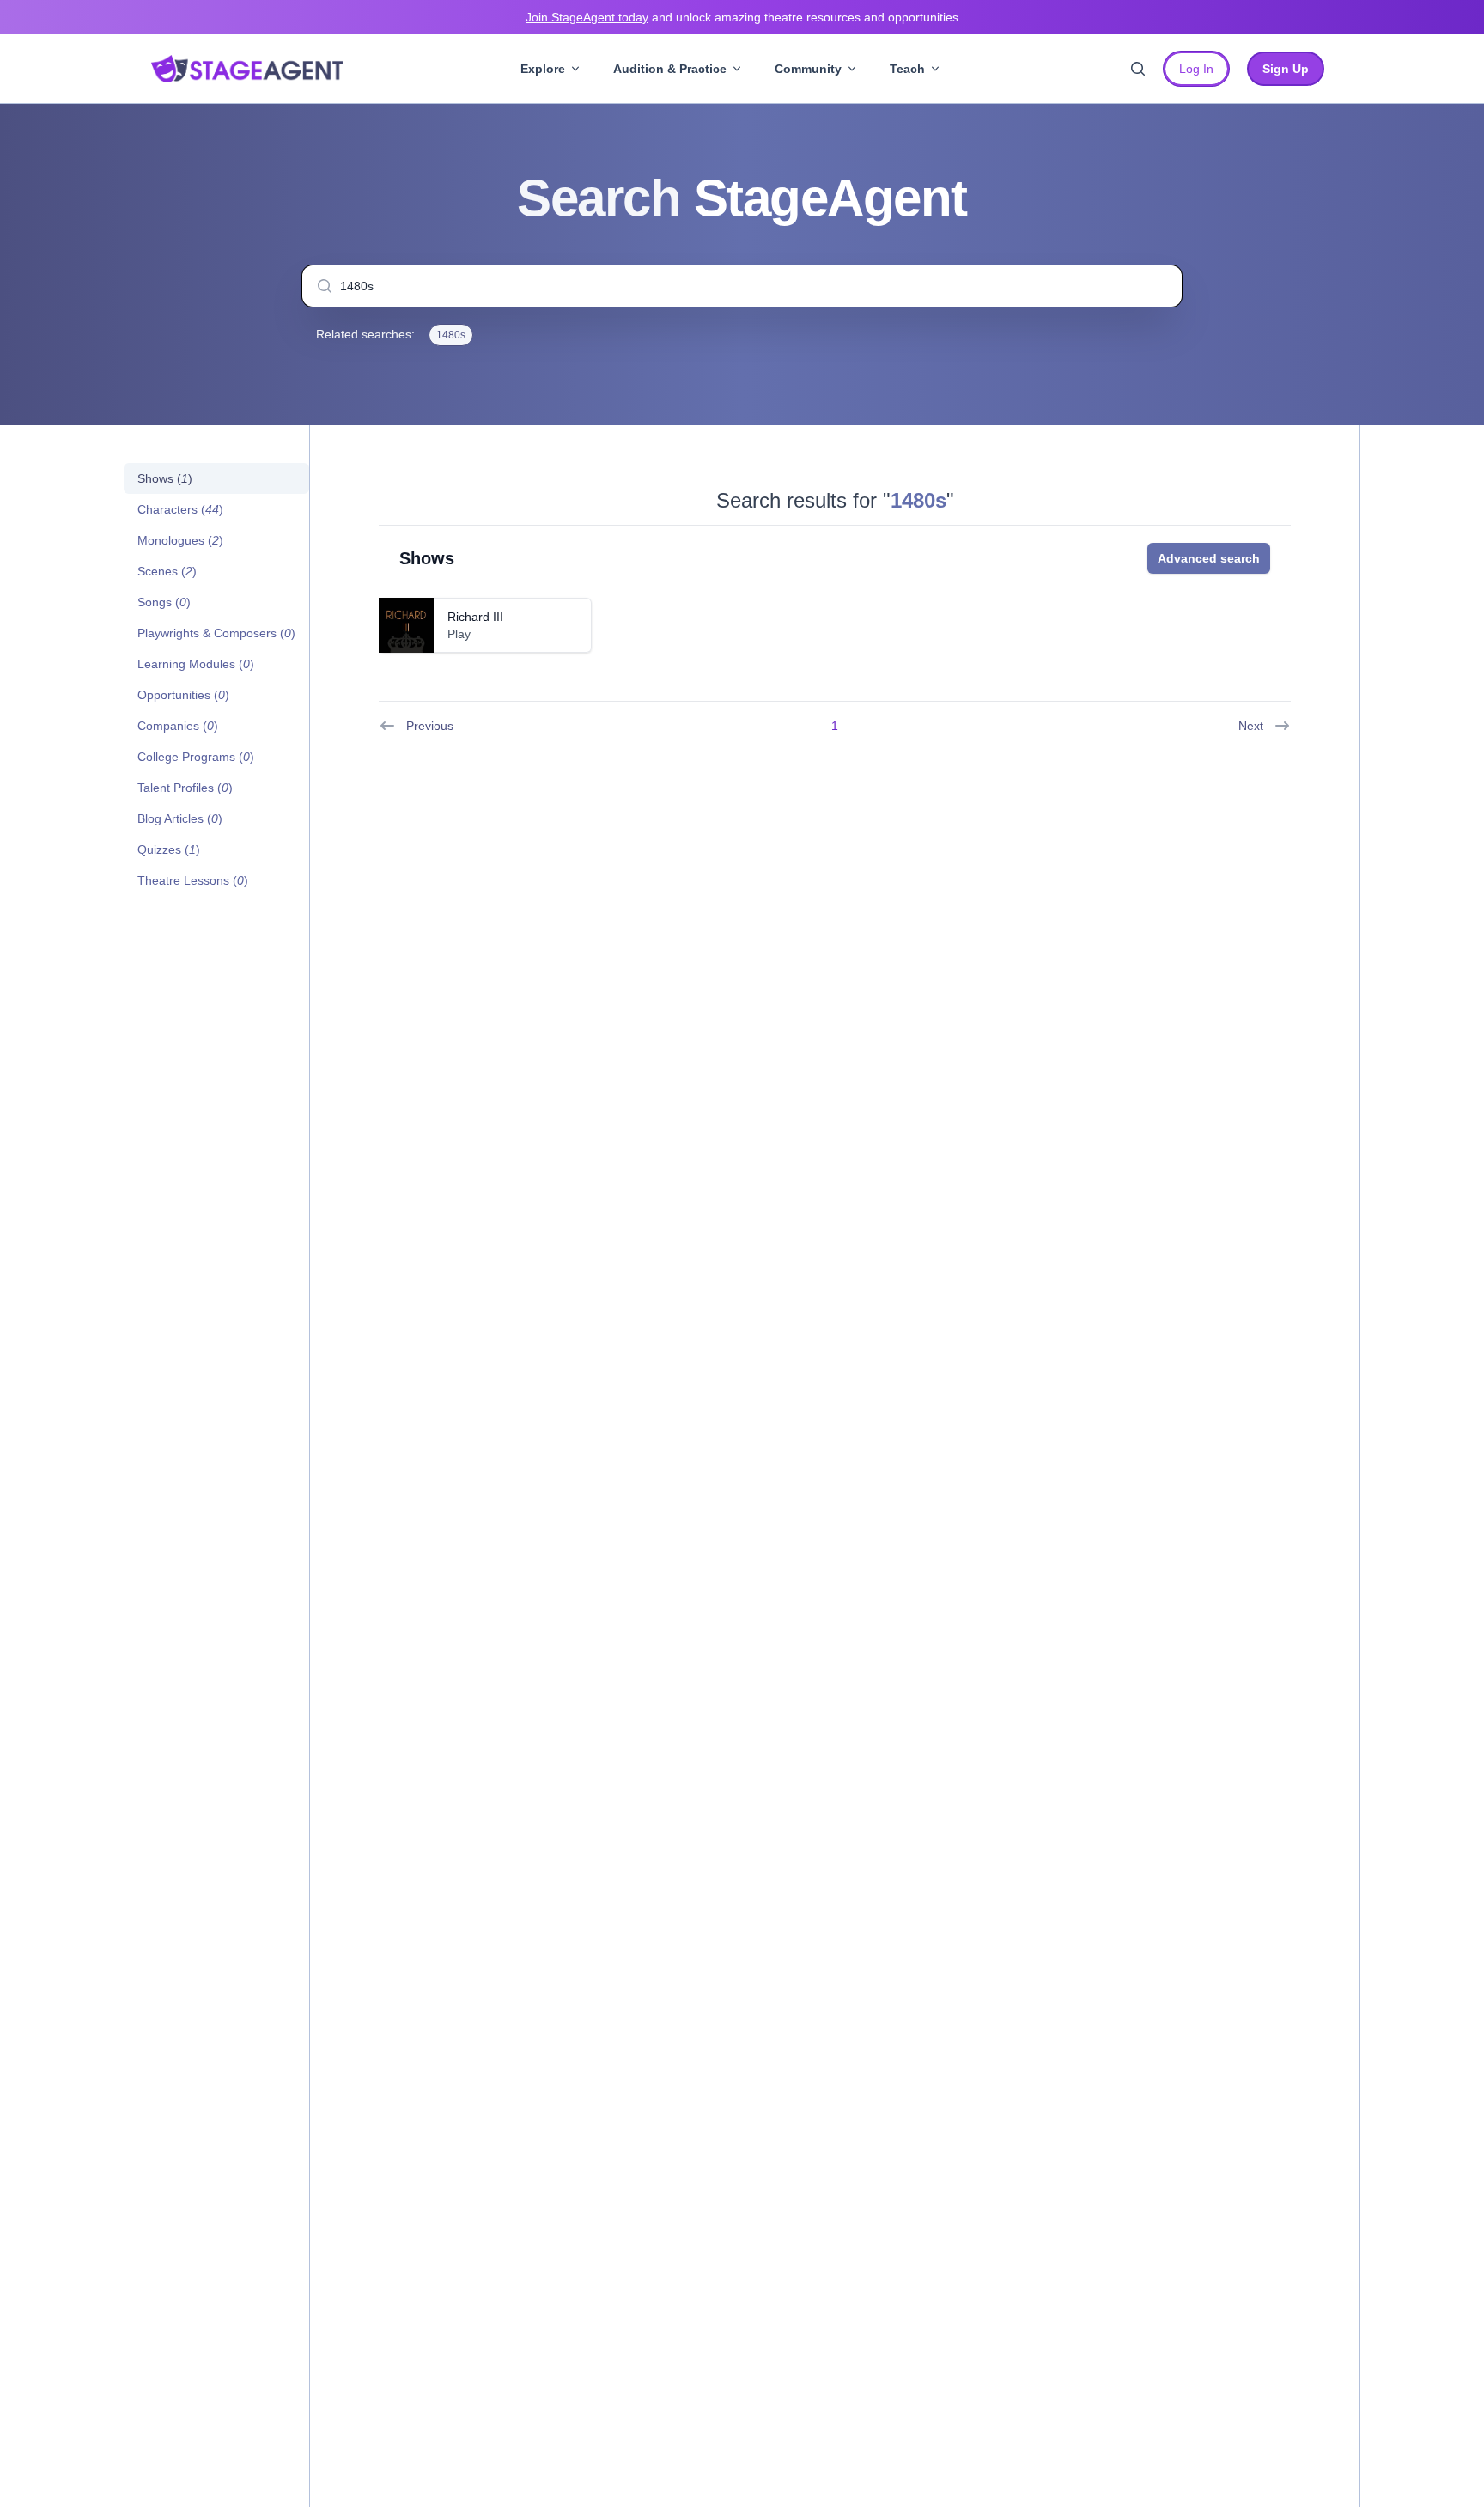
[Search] (1138, 69)
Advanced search (1209, 558)
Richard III (475, 617)
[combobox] (742, 286)
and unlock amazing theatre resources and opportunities (742, 17)
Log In (1196, 69)
